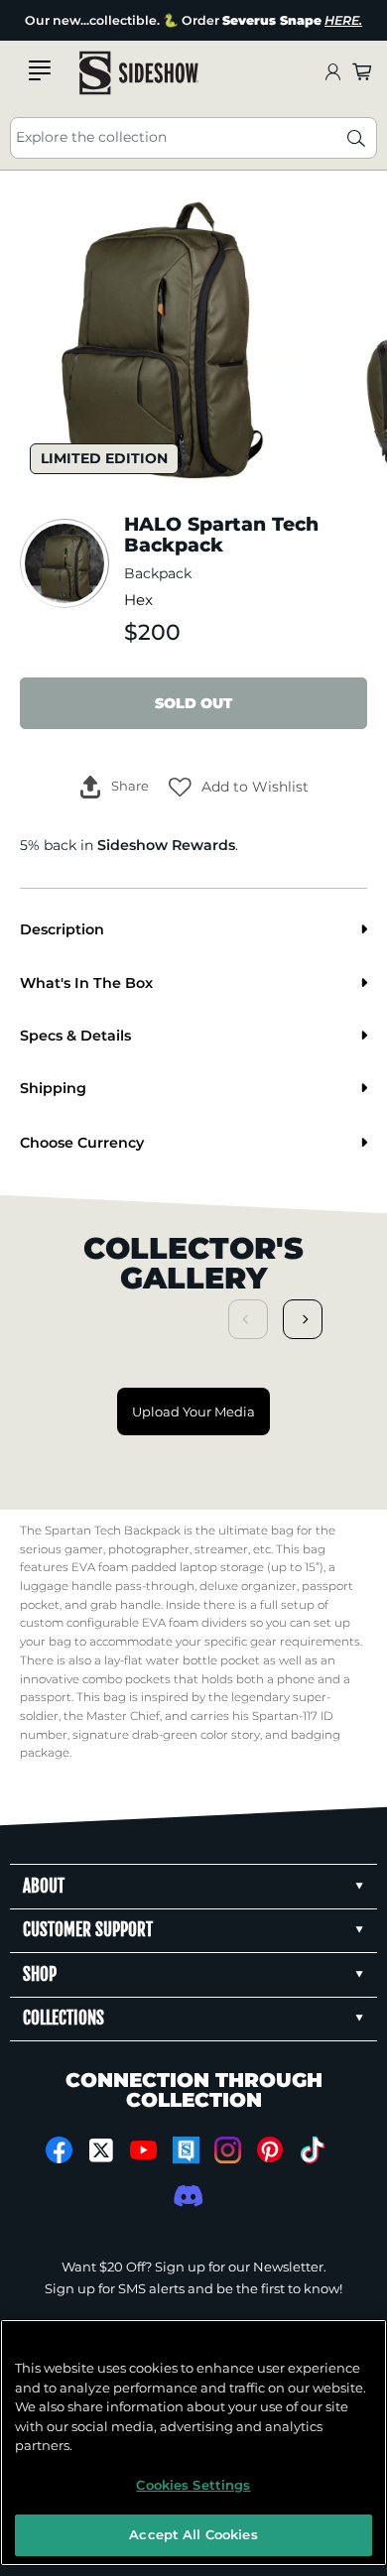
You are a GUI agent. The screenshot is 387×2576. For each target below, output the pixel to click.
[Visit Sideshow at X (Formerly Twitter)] (102, 2150)
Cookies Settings (193, 2485)
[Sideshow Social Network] (186, 2150)
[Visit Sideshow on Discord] (186, 2196)
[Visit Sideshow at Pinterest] (270, 2150)
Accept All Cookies (193, 2534)
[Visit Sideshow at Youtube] (143, 2150)
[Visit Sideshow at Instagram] (228, 2150)
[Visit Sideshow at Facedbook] (59, 2150)
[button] (239, 787)
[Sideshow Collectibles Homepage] (139, 73)
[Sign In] (332, 73)
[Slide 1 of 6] (164, 339)
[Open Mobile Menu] (40, 70)
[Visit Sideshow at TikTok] (312, 2150)
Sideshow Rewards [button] (166, 845)
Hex (138, 600)
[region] (193, 2443)
